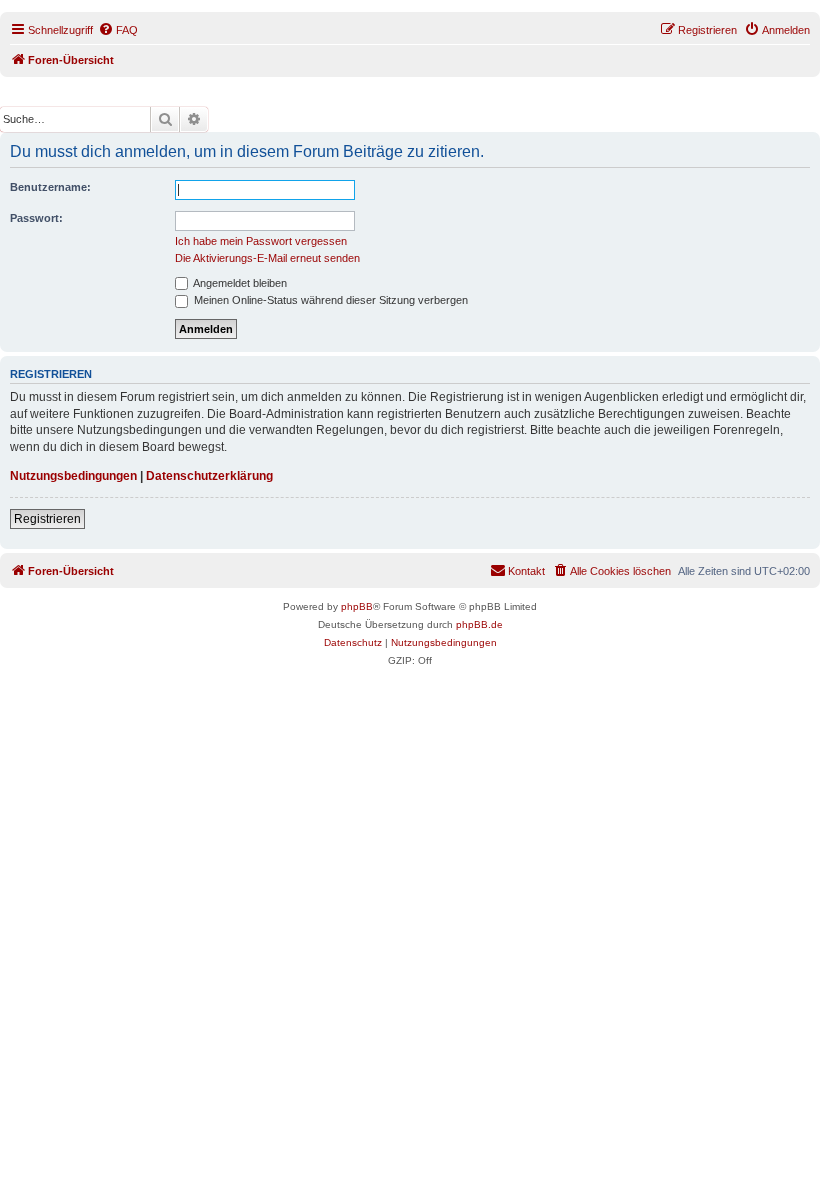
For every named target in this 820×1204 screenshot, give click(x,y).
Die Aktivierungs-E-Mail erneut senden (267, 258)
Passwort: (36, 218)
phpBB (357, 606)
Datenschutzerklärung (209, 476)
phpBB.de (479, 624)
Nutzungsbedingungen (73, 476)
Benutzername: (50, 187)
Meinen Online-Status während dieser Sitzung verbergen (329, 300)
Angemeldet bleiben (239, 283)
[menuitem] (118, 30)
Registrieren (47, 519)
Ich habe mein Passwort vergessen (261, 241)
